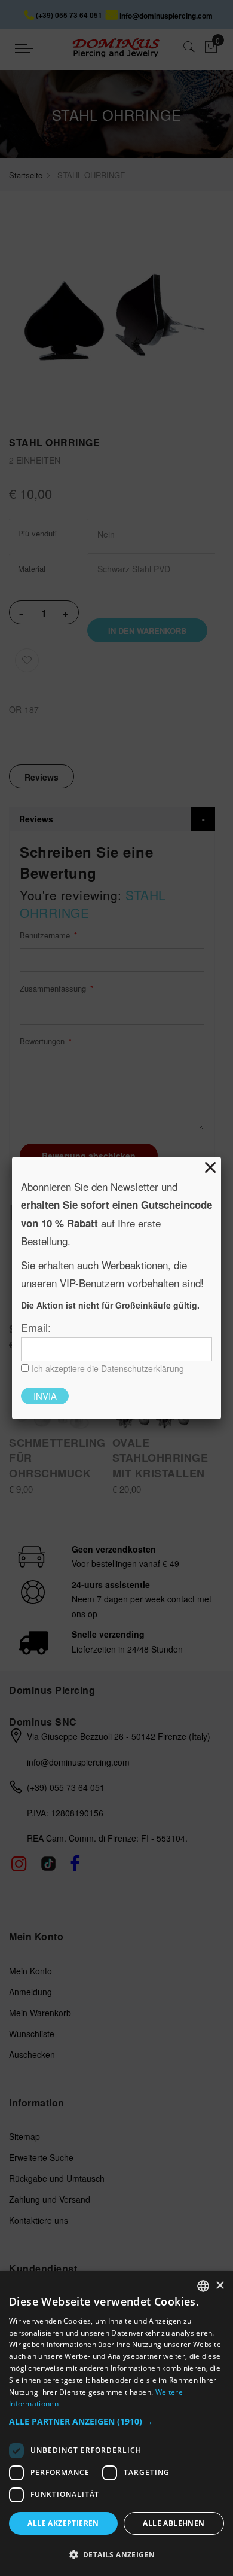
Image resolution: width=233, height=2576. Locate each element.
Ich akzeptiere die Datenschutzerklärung (108, 1368)
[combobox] (203, 2286)
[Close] (210, 1167)
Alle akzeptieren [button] (63, 2523)
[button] (116, 2422)
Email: (36, 1327)
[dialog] (116, 2423)
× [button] (220, 2286)
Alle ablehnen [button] (174, 2523)
